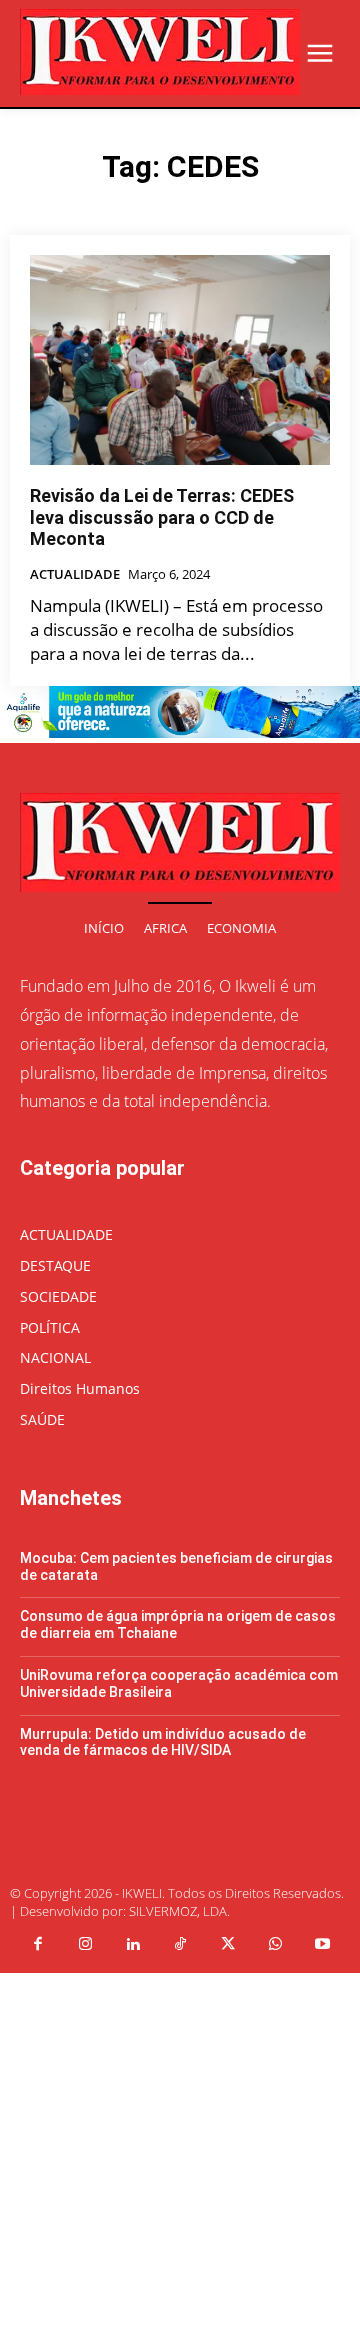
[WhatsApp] (275, 1945)
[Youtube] (323, 1945)
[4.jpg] (180, 732)
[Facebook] (38, 1945)
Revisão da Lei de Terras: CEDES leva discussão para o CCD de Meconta (162, 517)
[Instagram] (85, 1945)
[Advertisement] (180, 2153)
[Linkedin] (133, 1945)
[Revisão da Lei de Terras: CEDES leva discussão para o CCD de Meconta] (180, 360)
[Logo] (160, 52)
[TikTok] (180, 1945)
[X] (228, 1945)
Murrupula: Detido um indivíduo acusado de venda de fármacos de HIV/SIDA (163, 1742)
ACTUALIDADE (75, 575)
